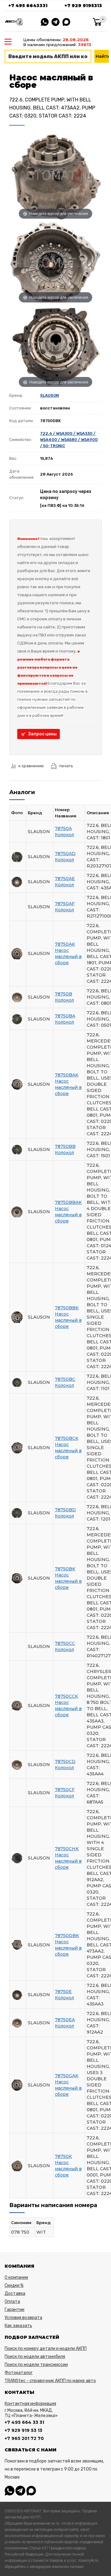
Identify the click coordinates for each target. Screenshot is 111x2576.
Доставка (15, 2294)
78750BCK (67, 1438)
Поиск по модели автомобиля (35, 2357)
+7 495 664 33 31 (24, 2422)
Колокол (64, 835)
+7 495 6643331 (28, 6)
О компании (16, 2277)
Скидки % (14, 2285)
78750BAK (67, 1075)
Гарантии (14, 2310)
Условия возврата (23, 2318)
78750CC (65, 1643)
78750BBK (67, 1308)
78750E (63, 1992)
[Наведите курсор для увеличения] (55, 175)
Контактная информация (30, 2404)
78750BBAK (68, 1202)
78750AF (65, 904)
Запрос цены (42, 734)
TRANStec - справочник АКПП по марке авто (50, 2381)
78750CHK (67, 1849)
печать (66, 766)
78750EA (65, 2020)
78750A (63, 828)
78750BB (65, 1146)
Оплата (12, 2302)
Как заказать (18, 2326)
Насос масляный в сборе (68, 956)
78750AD (65, 854)
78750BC (65, 1379)
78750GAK (67, 2076)
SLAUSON (49, 395)
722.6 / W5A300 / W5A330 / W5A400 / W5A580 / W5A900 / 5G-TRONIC (69, 440)
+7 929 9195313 (83, 6)
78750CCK (66, 1696)
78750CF (65, 1790)
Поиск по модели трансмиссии (36, 2365)
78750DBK (67, 1936)
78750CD (65, 1761)
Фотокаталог (19, 2373)
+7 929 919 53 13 (23, 2430)
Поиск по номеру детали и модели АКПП (46, 2349)
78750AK (65, 944)
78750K (63, 2156)
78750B (64, 994)
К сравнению (31, 766)
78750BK (65, 1569)
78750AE (65, 879)
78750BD (65, 1510)
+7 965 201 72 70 (24, 2438)
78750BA (65, 1016)
